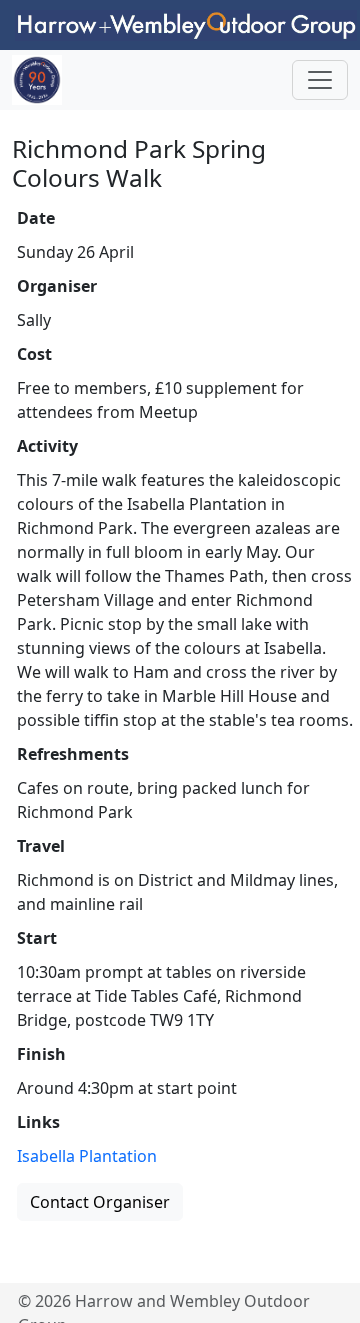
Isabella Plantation (87, 1156)
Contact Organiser (100, 1202)
